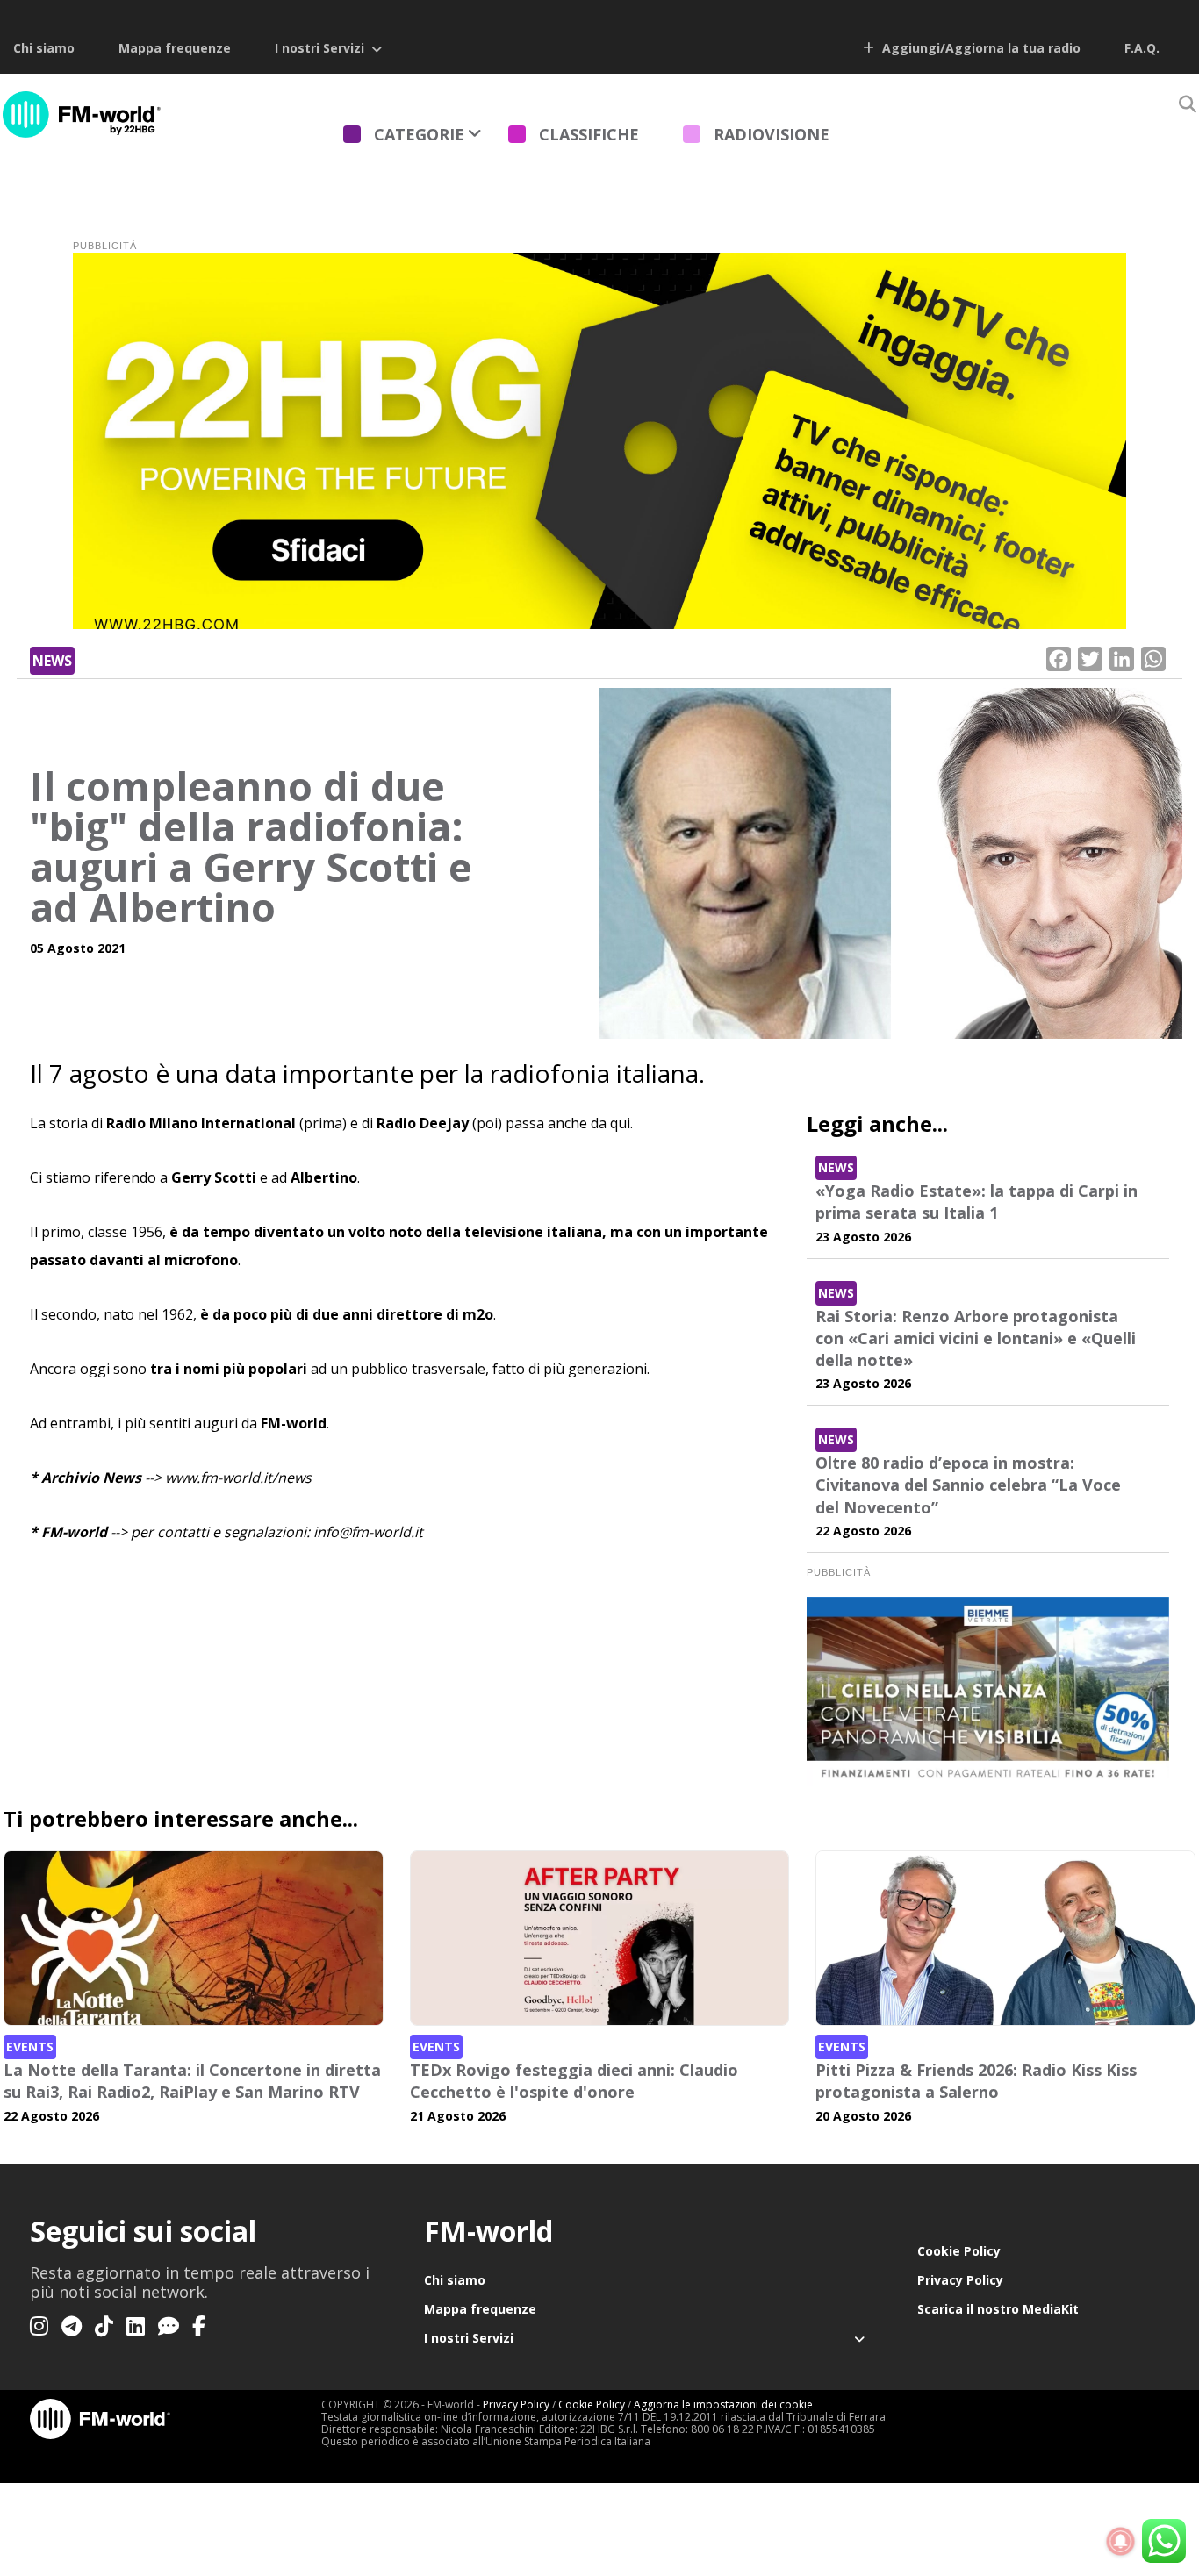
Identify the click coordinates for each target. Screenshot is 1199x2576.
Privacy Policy (960, 2280)
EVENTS (30, 2046)
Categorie (419, 134)
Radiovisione (772, 134)
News (52, 661)
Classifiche (589, 134)
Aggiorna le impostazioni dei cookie (723, 2404)
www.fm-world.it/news (238, 1478)
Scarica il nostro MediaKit (998, 2309)
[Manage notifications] (1121, 2542)
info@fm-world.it (368, 1532)
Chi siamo (44, 48)
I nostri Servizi (319, 48)
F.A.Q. (1142, 48)
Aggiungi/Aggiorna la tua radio (980, 48)
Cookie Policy (959, 2251)
